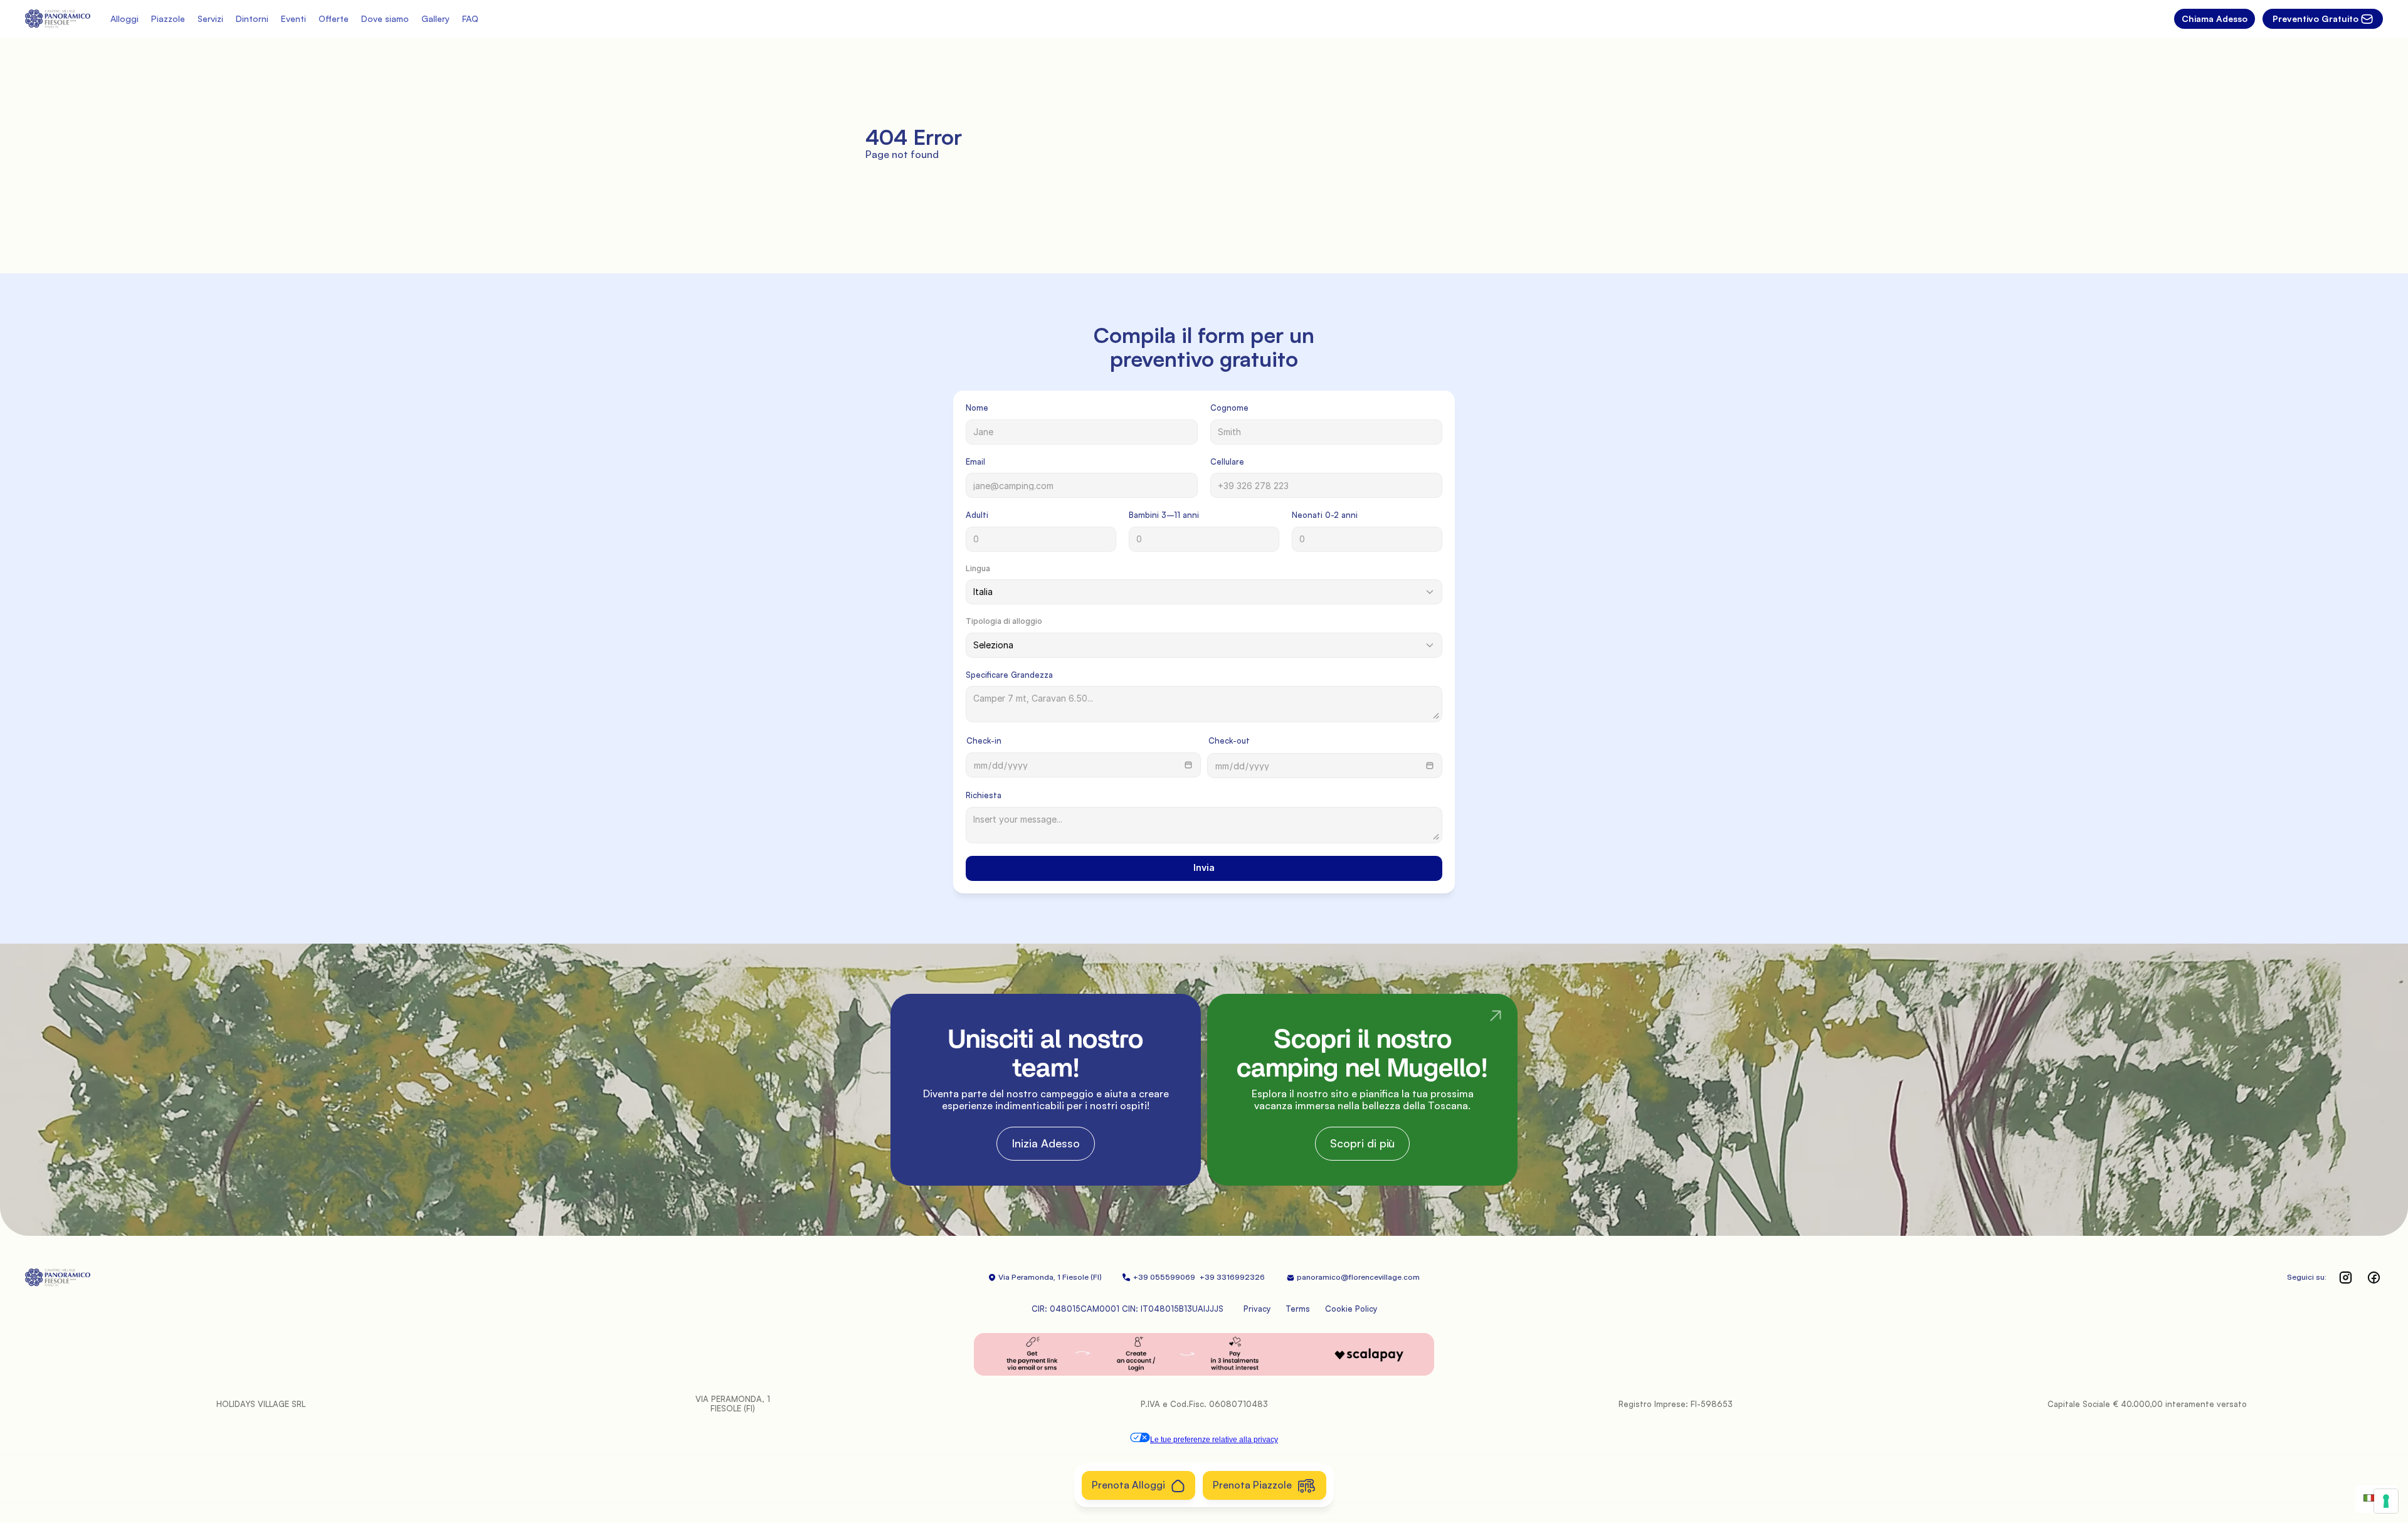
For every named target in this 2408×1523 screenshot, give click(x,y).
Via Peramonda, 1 (1029, 1277)
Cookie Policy (1351, 1309)
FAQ (470, 18)
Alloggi (124, 18)
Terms (1298, 1309)
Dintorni (252, 18)
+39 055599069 (1165, 1277)
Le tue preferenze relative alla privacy (1214, 1440)
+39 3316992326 (1233, 1277)
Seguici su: (2307, 1277)
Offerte (334, 18)
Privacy (1257, 1309)
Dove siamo (385, 18)
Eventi (293, 18)
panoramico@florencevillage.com (1358, 1277)
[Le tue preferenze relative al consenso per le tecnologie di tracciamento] (2386, 1501)
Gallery (436, 18)
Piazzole (168, 18)
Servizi (210, 18)
